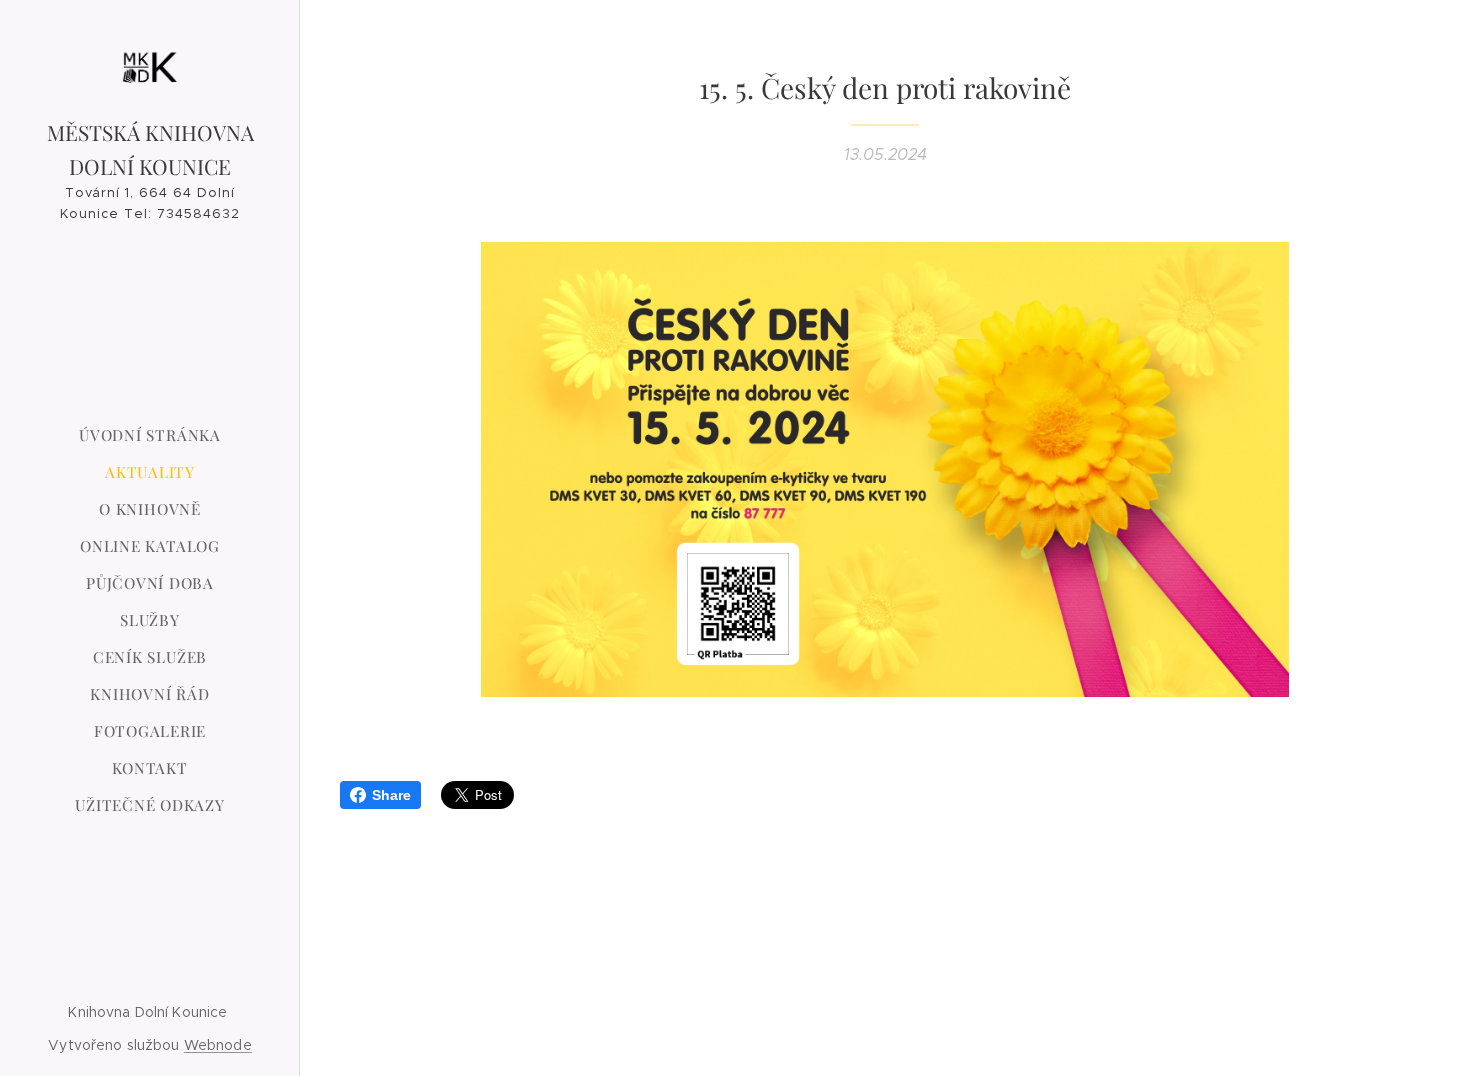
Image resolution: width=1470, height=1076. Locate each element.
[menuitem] (150, 435)
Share (391, 795)
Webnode (218, 1045)
